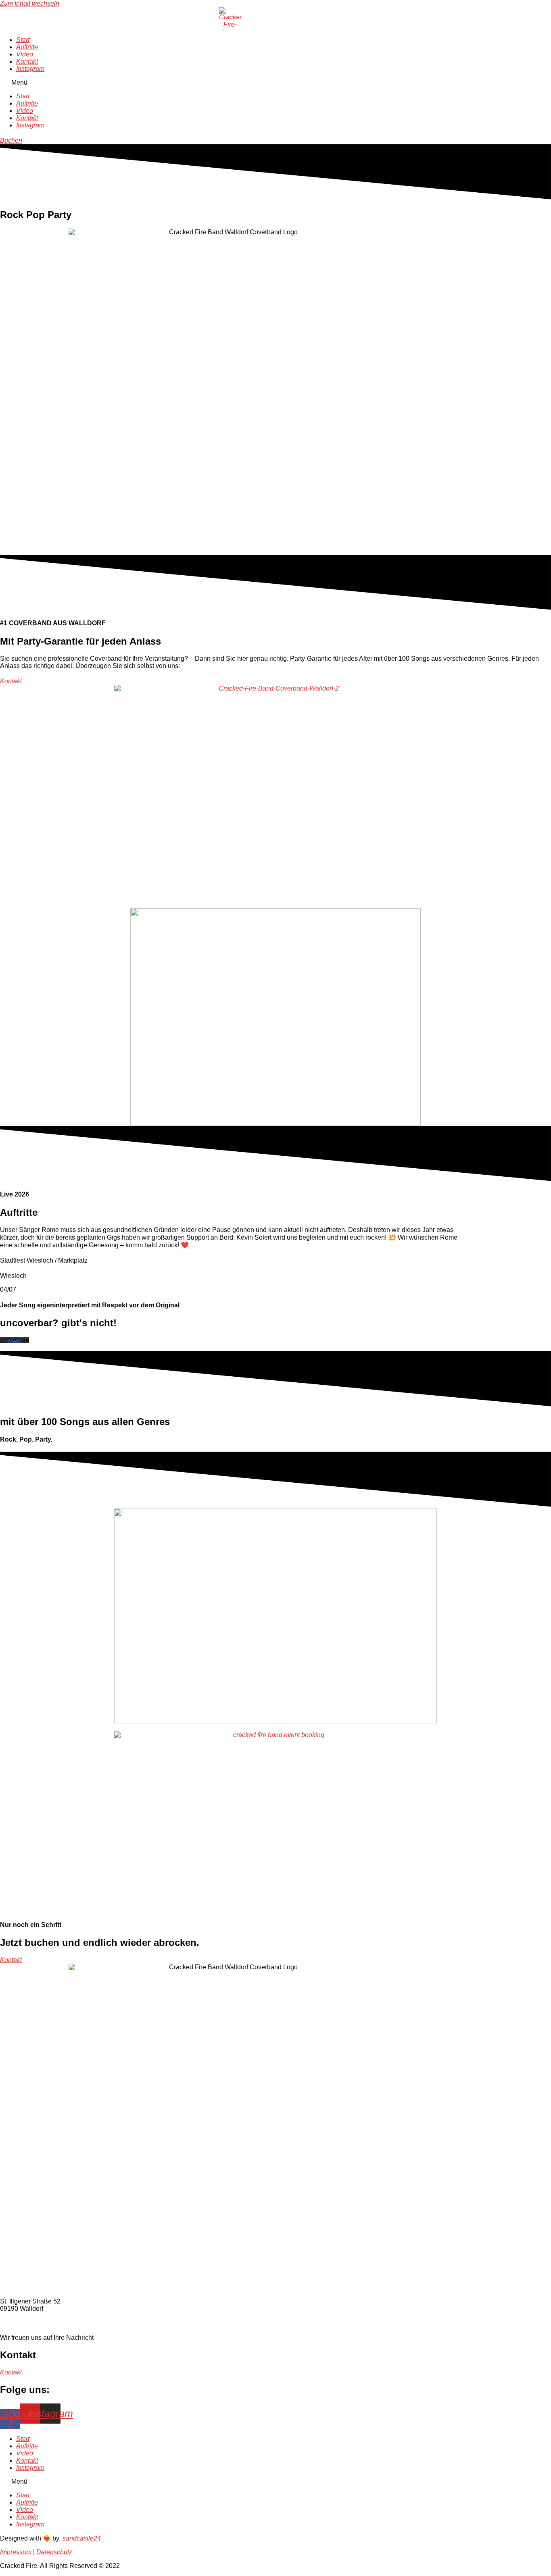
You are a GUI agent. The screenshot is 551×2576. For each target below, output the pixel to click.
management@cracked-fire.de (48, 2322)
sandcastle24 (82, 2538)
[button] (230, 83)
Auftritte (27, 47)
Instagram (30, 69)
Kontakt (27, 61)
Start (23, 40)
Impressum (16, 2552)
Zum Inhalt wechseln (30, 3)
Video (25, 54)
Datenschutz (54, 2552)
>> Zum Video (204, 666)
